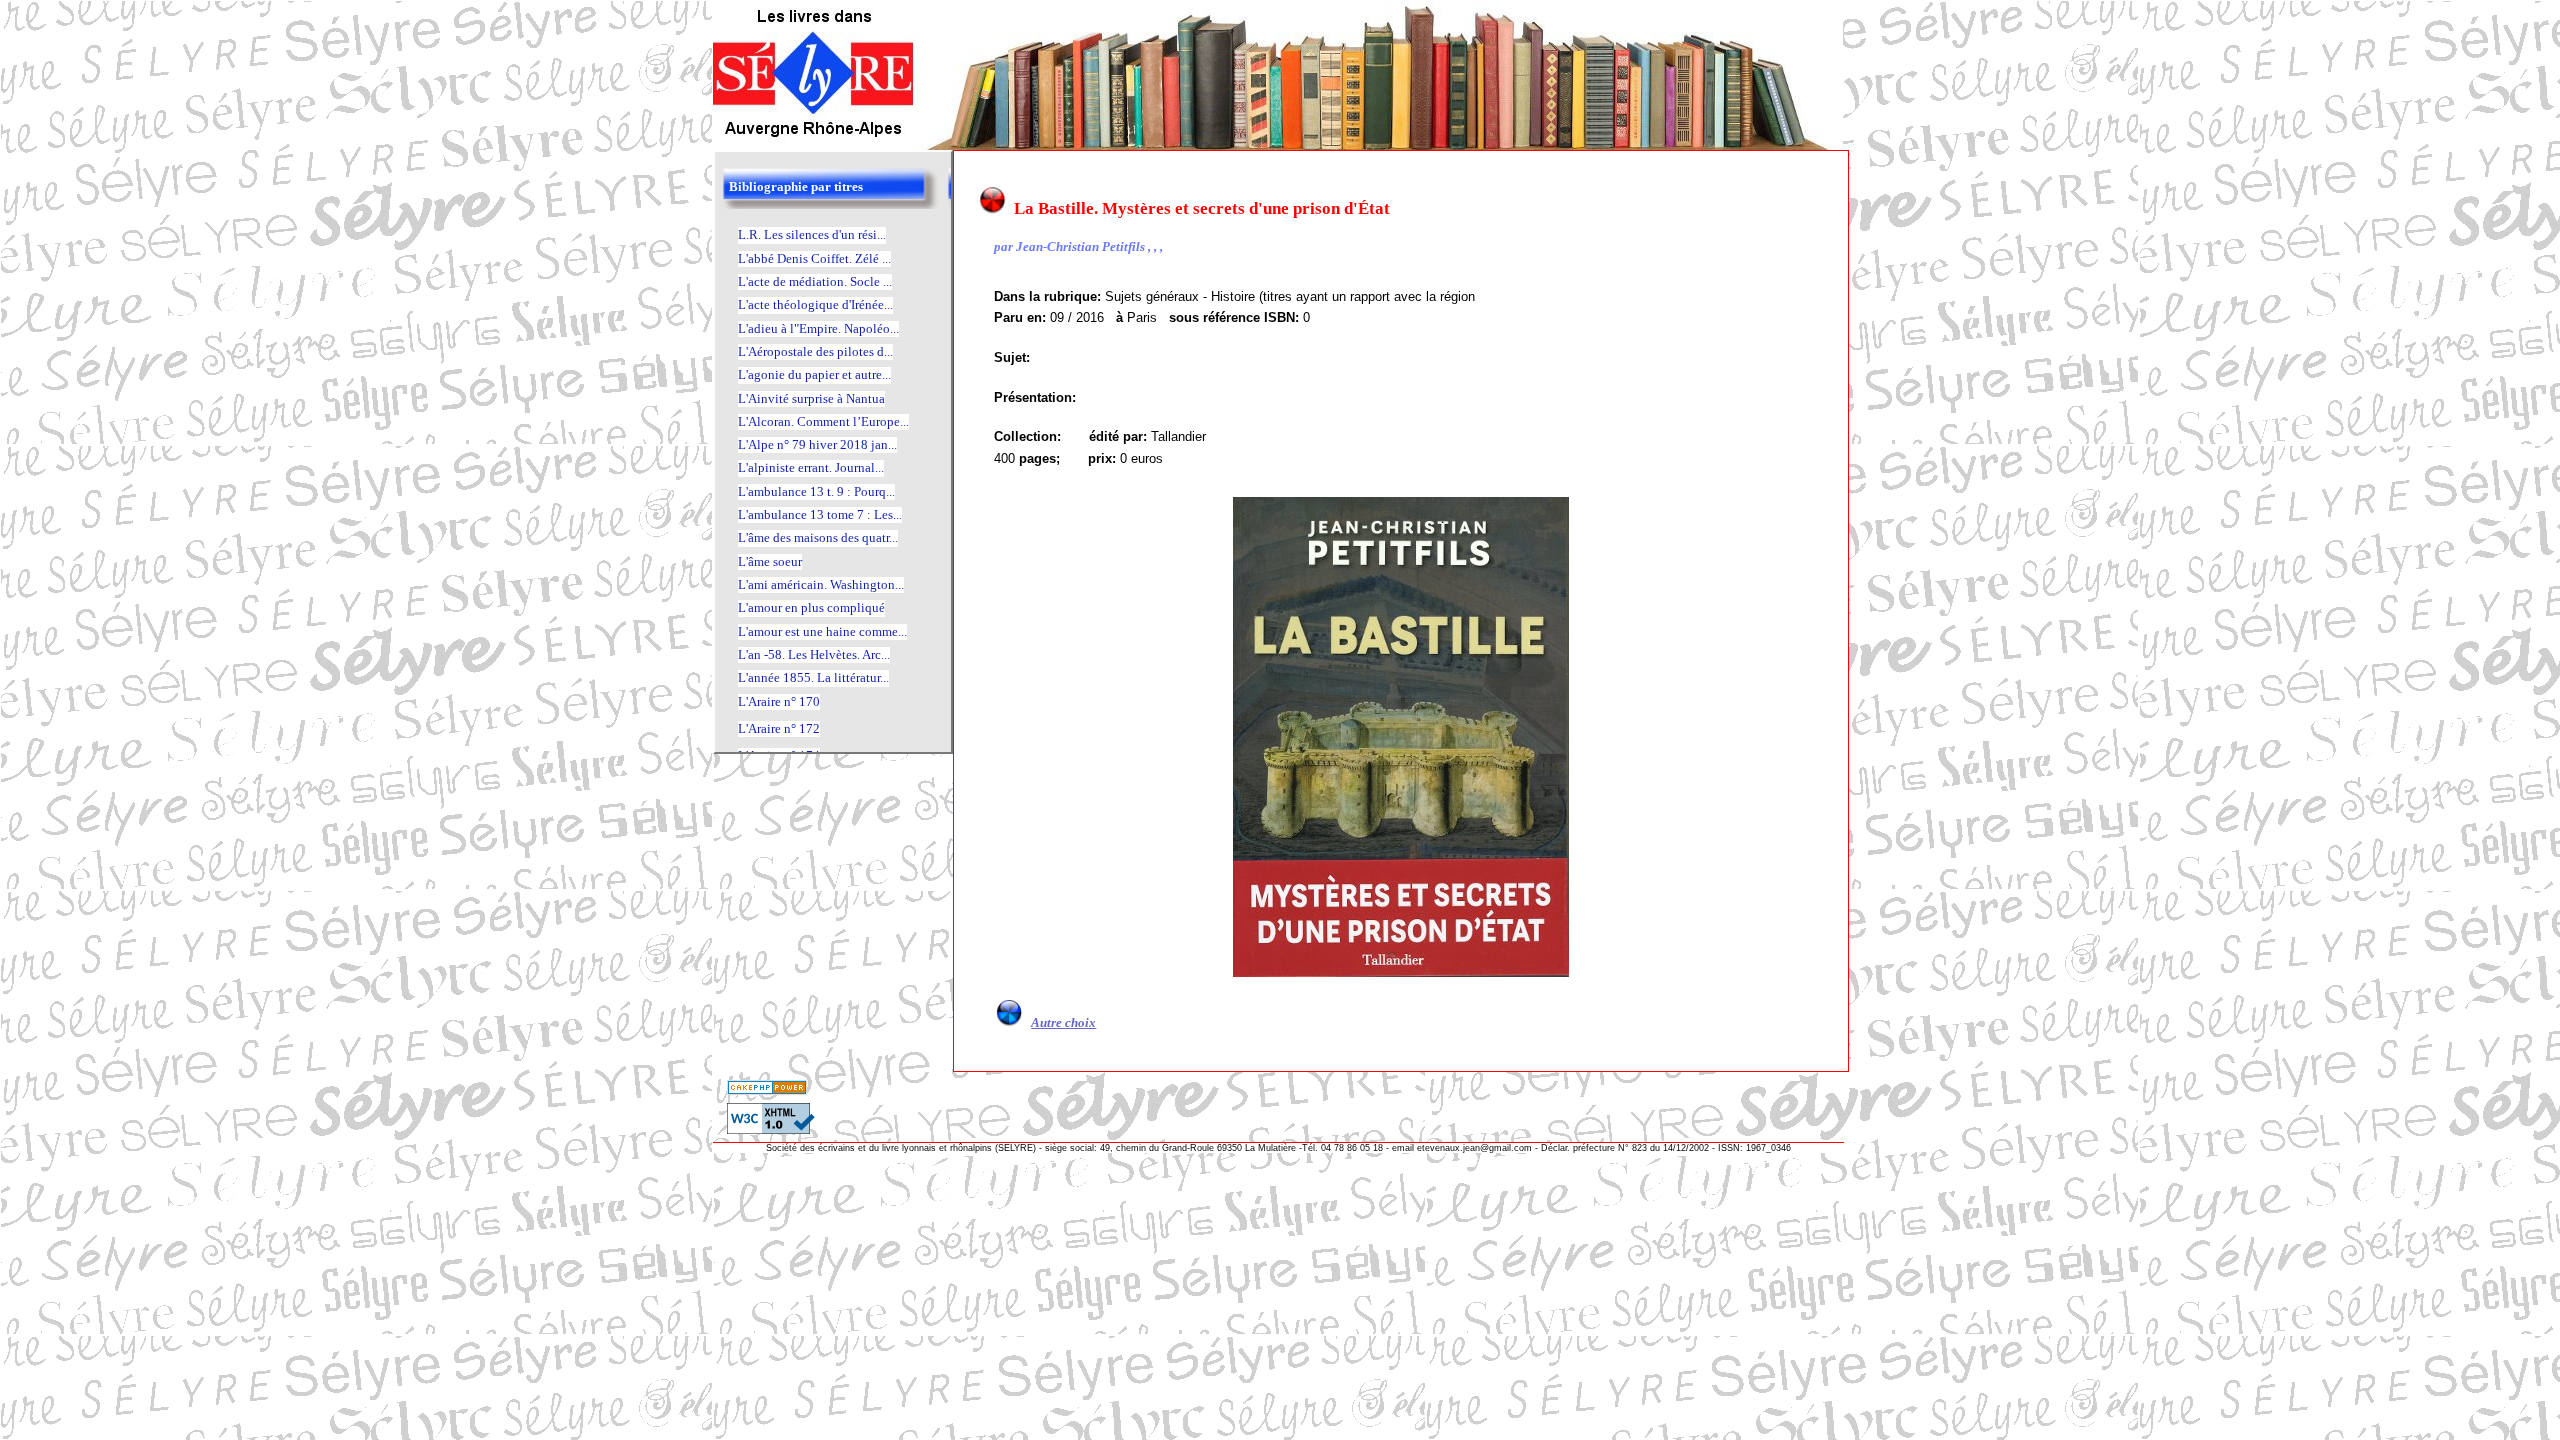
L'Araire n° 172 (779, 728)
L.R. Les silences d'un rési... (812, 234)
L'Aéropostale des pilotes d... (815, 351)
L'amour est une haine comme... (822, 631)
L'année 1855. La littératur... (813, 677)
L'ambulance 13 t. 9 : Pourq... (816, 491)
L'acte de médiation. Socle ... (815, 281)
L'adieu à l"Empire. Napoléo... (818, 328)
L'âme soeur (770, 561)
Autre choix (1063, 1022)
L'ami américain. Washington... (821, 584)
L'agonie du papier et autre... (814, 374)
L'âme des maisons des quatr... (818, 537)
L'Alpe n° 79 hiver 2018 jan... (817, 444)
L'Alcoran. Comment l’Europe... (823, 421)
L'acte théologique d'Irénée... (815, 304)
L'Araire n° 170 (779, 701)
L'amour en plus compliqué (811, 607)
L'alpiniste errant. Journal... (811, 467)
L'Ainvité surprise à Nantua (811, 398)
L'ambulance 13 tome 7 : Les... (820, 514)
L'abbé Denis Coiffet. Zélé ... (814, 258)
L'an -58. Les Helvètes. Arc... (814, 654)
